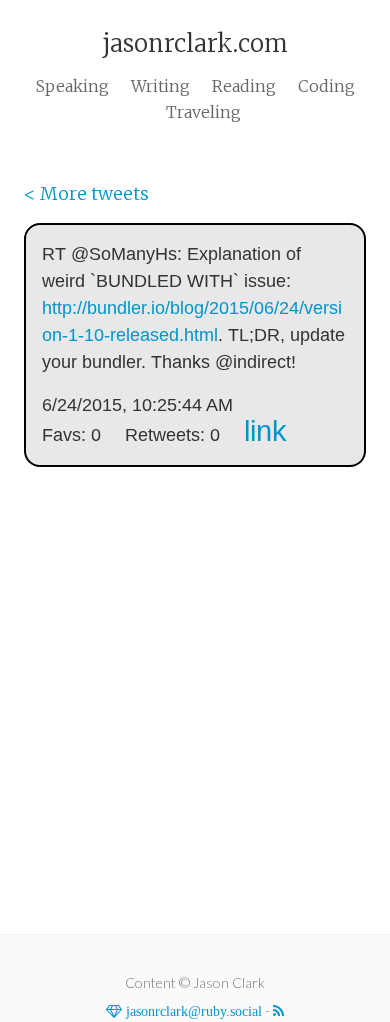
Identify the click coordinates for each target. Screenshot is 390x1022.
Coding (326, 86)
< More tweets (86, 193)
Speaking (72, 86)
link (265, 431)
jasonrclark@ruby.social (192, 1011)
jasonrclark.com (195, 43)
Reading (244, 86)
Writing (160, 86)
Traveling (203, 112)
